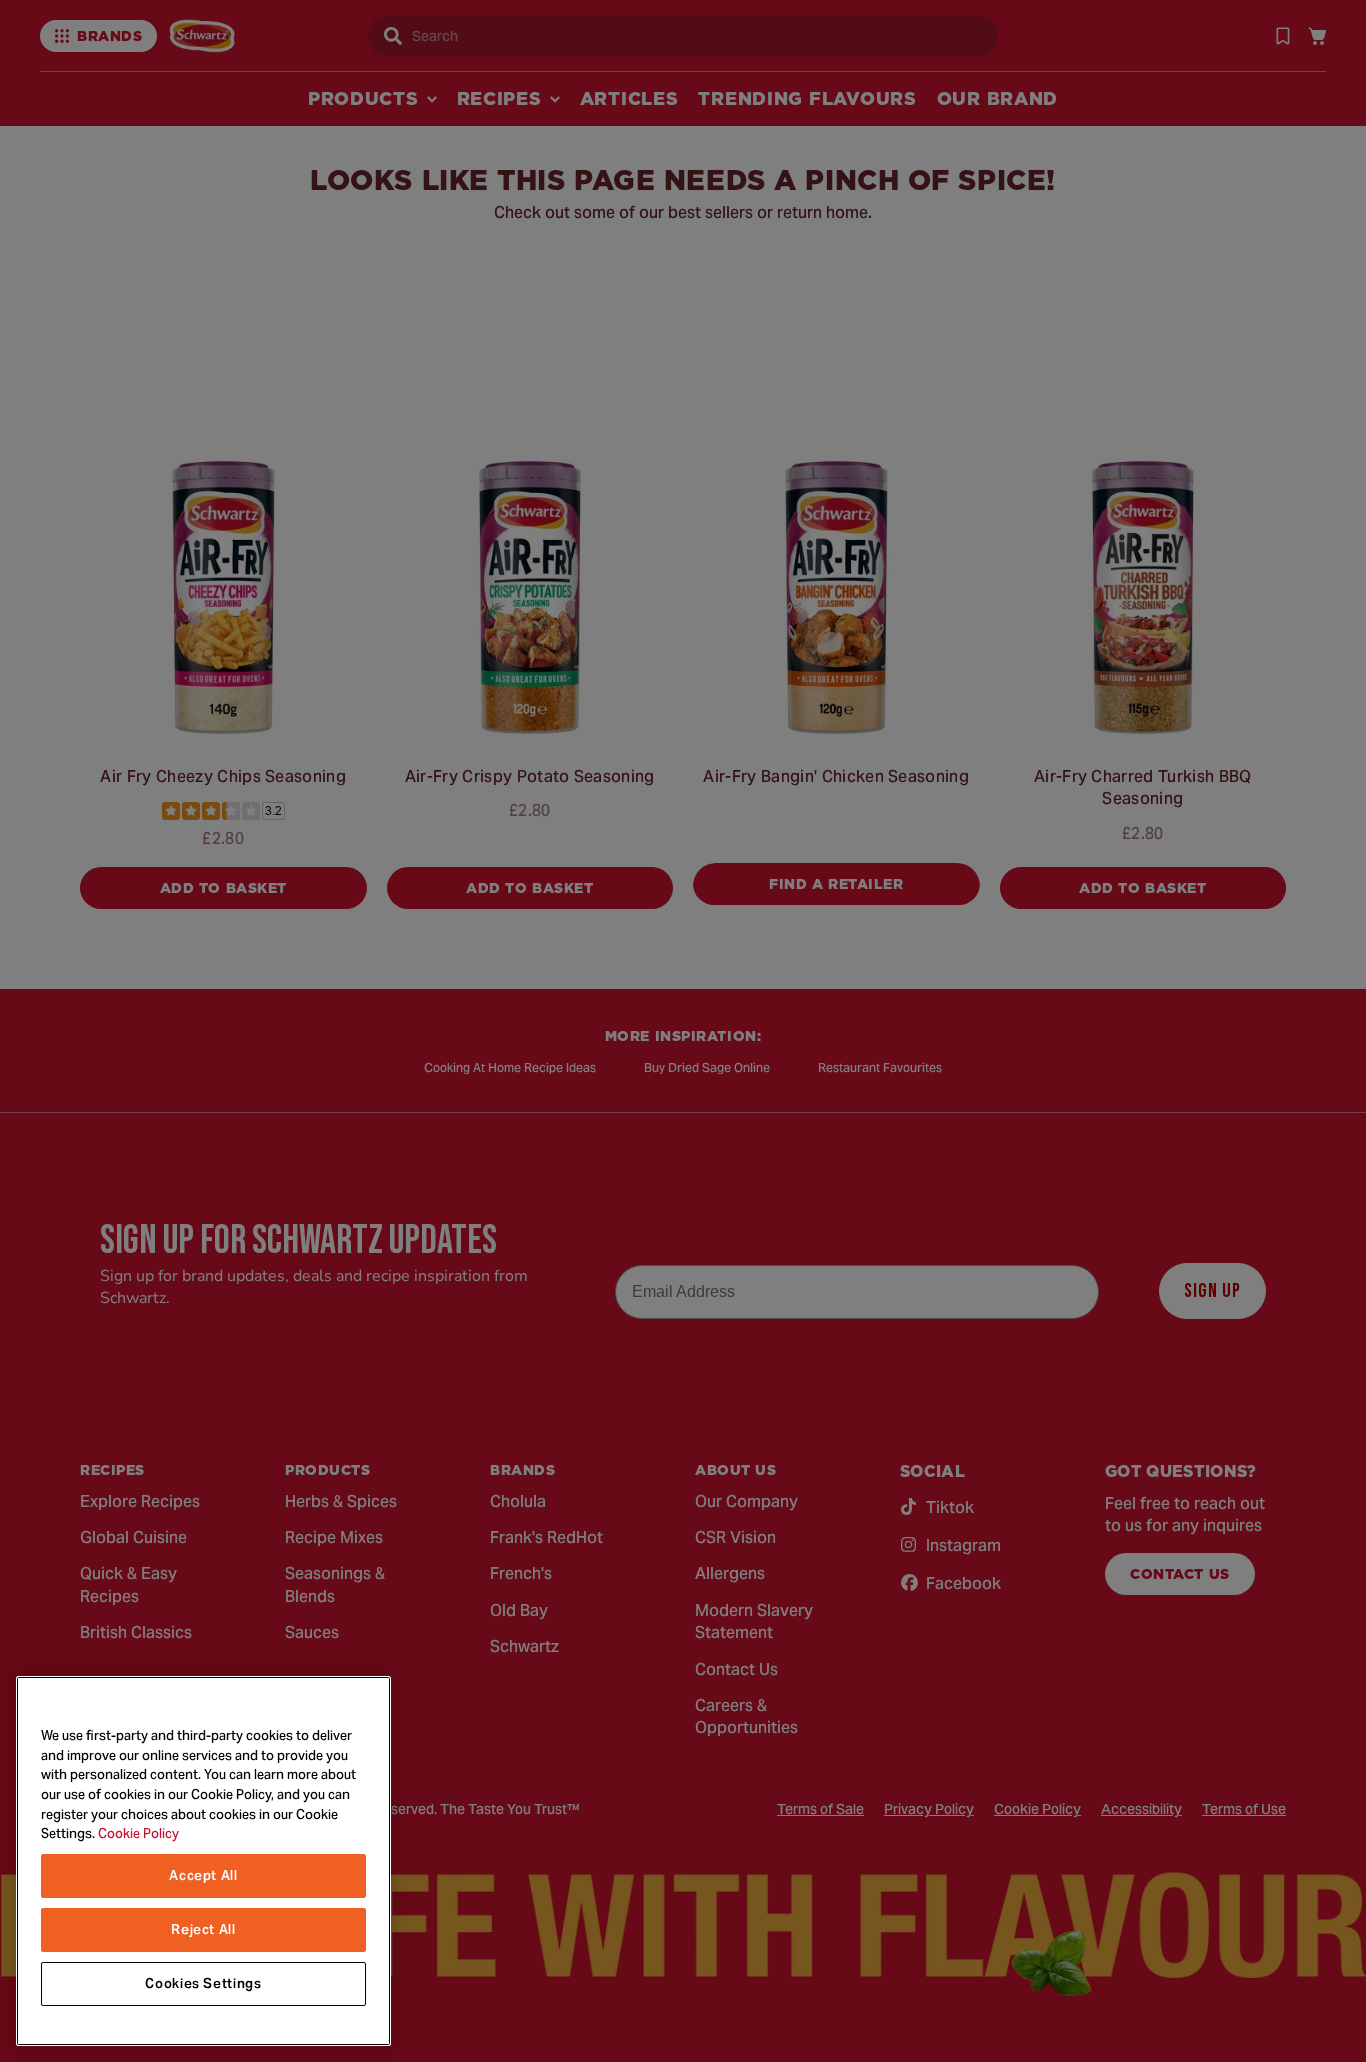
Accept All (203, 1875)
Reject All (203, 1929)
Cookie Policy (138, 1833)
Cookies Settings (203, 1983)
